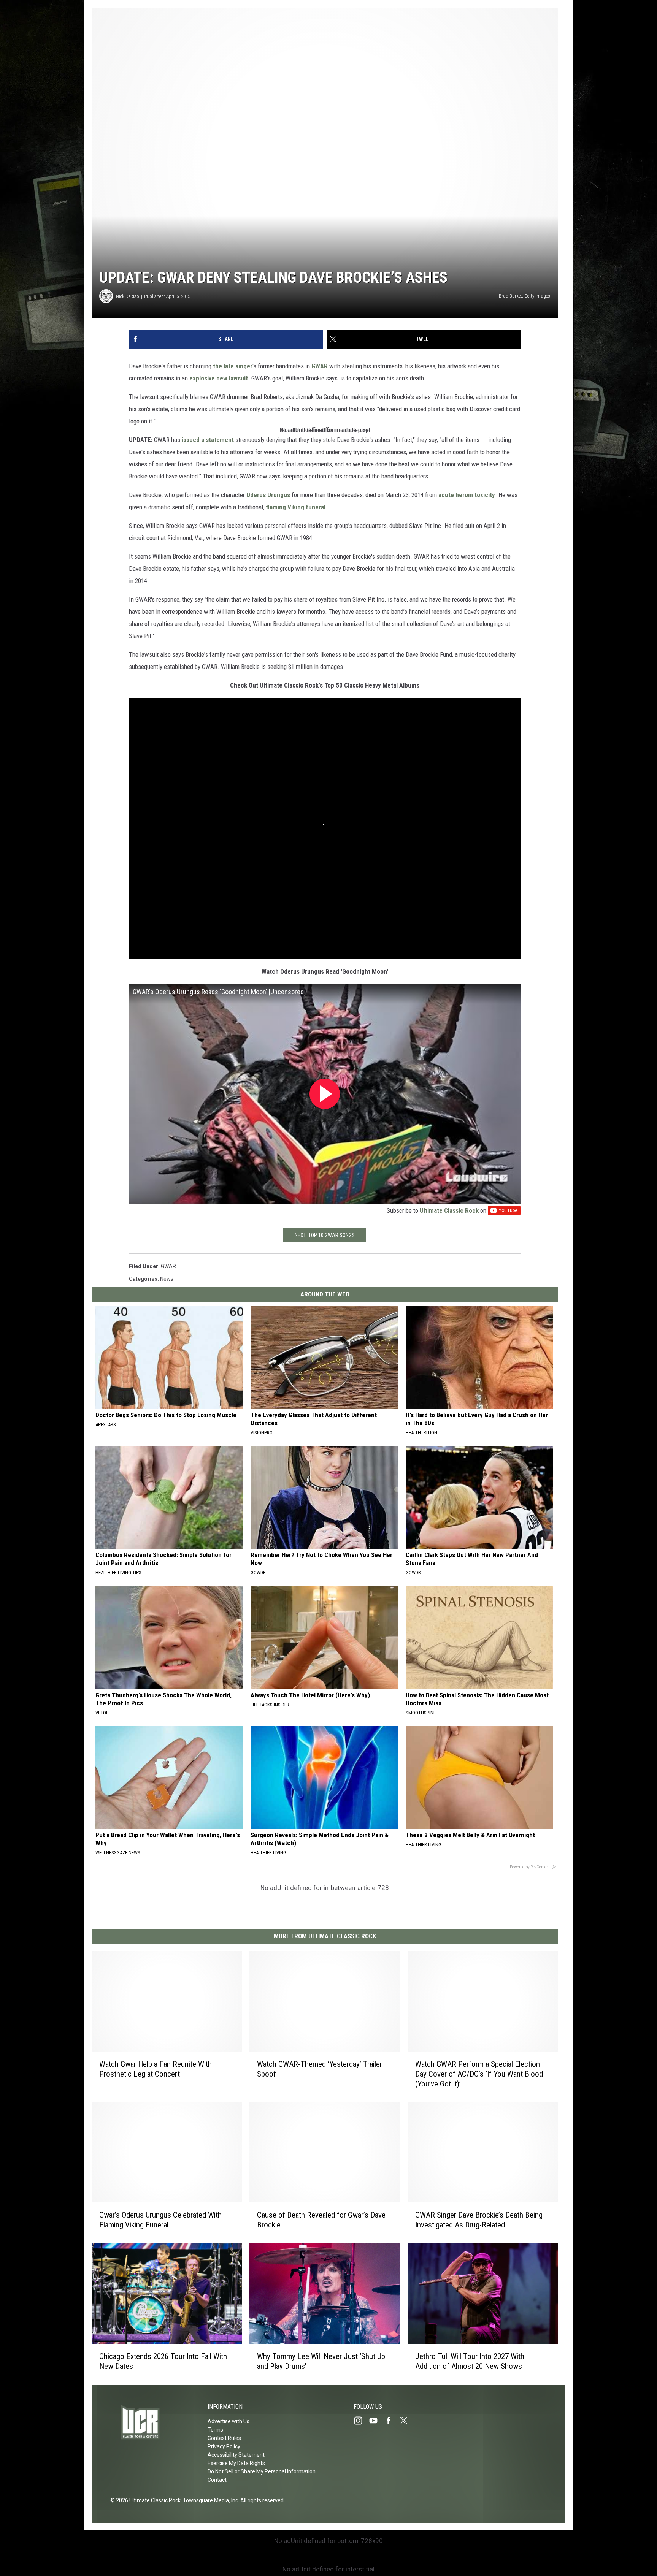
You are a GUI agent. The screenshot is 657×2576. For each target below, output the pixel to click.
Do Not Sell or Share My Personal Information (262, 2471)
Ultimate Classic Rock (449, 1210)
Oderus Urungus (268, 495)
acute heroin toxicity (467, 495)
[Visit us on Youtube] (376, 2421)
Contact (217, 2480)
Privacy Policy (224, 2446)
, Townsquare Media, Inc (209, 2500)
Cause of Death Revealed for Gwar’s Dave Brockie (321, 2220)
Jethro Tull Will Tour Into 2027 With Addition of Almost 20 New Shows (470, 2361)
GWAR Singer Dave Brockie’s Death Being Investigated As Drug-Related (479, 2220)
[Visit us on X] (407, 2421)
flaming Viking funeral (296, 507)
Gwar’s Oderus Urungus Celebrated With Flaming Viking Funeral (160, 2220)
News (167, 1279)
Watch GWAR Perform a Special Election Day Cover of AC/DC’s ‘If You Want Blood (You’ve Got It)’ (479, 2074)
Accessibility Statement (236, 2455)
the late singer (233, 366)
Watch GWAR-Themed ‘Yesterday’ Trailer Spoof (320, 2069)
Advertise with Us (229, 2421)
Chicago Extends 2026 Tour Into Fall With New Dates (163, 2361)
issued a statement (208, 440)
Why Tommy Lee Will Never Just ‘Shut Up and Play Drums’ (321, 2361)
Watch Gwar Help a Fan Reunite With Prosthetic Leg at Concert (156, 2069)
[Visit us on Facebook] (392, 2421)
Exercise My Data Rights (236, 2463)
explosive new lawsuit (219, 378)
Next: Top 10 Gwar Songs (325, 1235)
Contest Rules (224, 2438)
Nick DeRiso (128, 296)
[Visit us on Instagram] (361, 2421)
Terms (215, 2430)
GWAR (320, 366)
